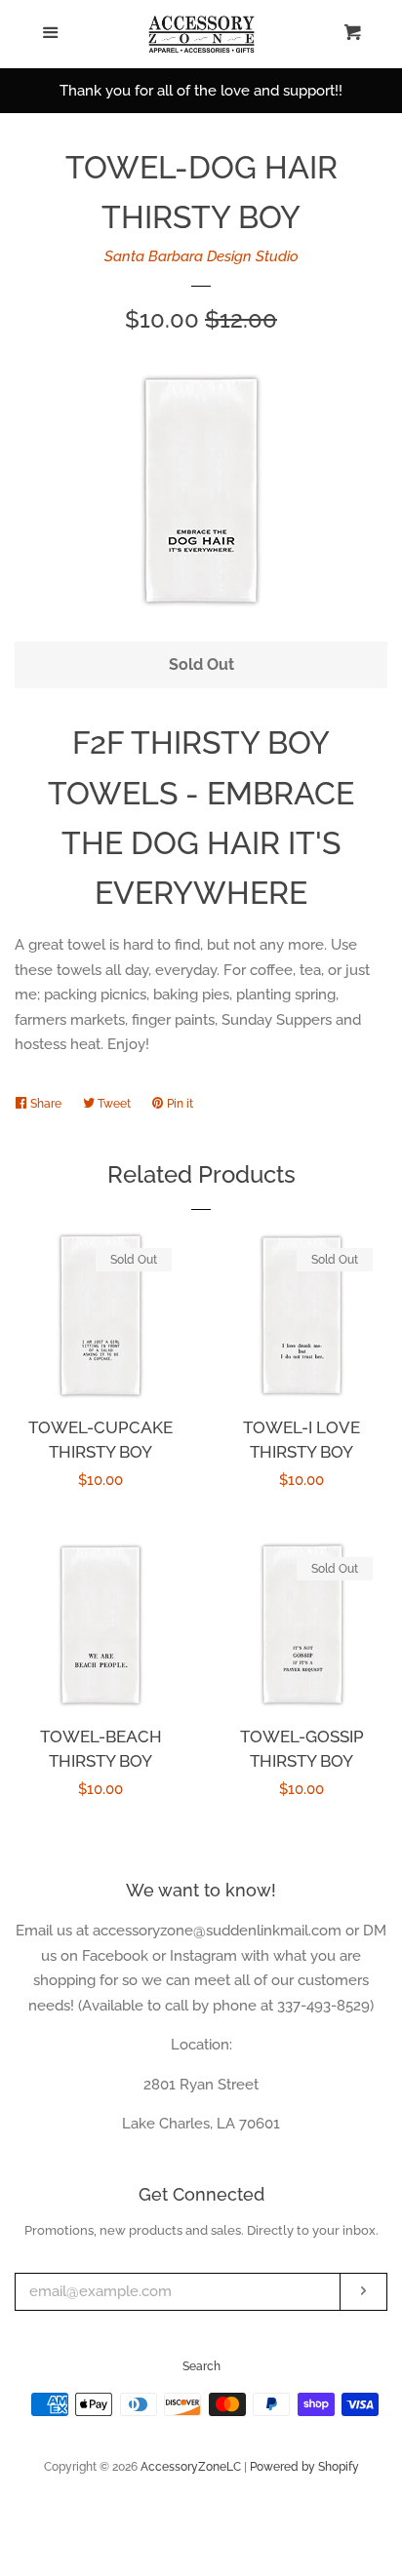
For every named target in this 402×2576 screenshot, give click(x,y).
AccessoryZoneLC (191, 2467)
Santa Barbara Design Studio (201, 256)
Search (201, 2366)
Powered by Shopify (304, 2467)
